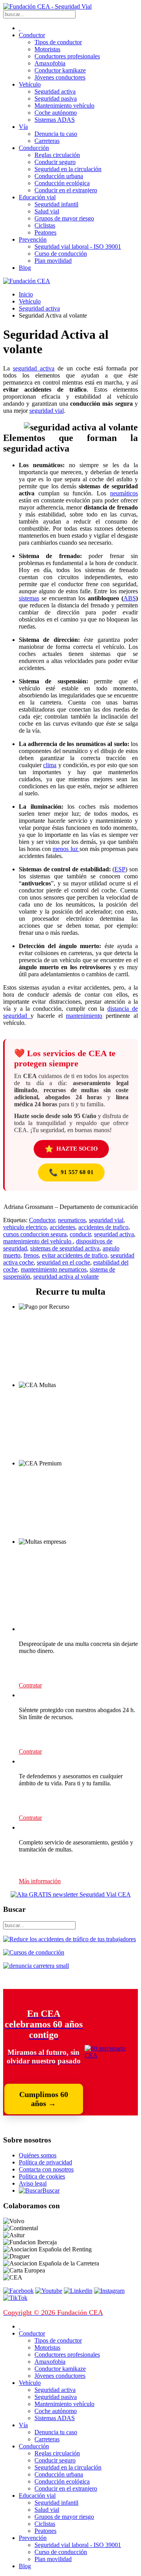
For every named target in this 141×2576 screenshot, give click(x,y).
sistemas (29, 598)
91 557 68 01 (71, 1172)
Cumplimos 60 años (44, 2099)
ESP (120, 869)
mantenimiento (84, 1016)
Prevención (33, 239)
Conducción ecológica (62, 183)
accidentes (62, 1227)
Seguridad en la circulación (68, 169)
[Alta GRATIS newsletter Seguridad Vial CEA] (71, 1894)
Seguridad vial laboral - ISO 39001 (78, 247)
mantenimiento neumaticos (54, 1269)
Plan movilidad (53, 261)
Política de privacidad (45, 2162)
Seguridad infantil (56, 204)
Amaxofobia (50, 63)
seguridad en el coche (63, 1262)
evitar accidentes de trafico (75, 1255)
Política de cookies (42, 2176)
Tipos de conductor (58, 42)
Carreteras (47, 141)
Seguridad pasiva (56, 98)
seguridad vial (47, 411)
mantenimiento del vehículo (38, 1241)
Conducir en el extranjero (66, 190)
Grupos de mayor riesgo (64, 218)
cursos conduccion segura (35, 1234)
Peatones (45, 232)
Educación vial (37, 197)
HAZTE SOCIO (71, 1149)
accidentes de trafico (103, 1227)
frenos (31, 1255)
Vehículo (30, 84)
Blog (25, 268)
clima (50, 765)
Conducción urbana (59, 176)
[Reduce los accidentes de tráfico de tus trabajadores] (70, 1939)
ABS (130, 598)
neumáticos (124, 493)
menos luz (66, 849)
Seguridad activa (55, 91)
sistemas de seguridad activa (65, 1248)
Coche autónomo (56, 113)
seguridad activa (34, 368)
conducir (80, 1234)
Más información (40, 1881)
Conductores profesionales (67, 56)
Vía (23, 127)
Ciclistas (45, 225)
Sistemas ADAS (55, 120)
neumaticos (72, 1220)
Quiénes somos (38, 2155)
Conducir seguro (55, 162)
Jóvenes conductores (60, 77)
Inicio (26, 294)
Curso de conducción (61, 254)
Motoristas (47, 49)
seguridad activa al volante (66, 1276)
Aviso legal (33, 2183)
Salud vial (47, 211)
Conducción (34, 148)
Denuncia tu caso (56, 134)
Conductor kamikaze (60, 70)
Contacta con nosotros (46, 2169)
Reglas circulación (57, 155)
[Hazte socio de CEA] (111, 2055)
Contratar (30, 1685)
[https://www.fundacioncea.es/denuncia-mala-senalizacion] (36, 1966)
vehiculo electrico (25, 1227)
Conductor (32, 35)
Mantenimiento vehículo (64, 106)
